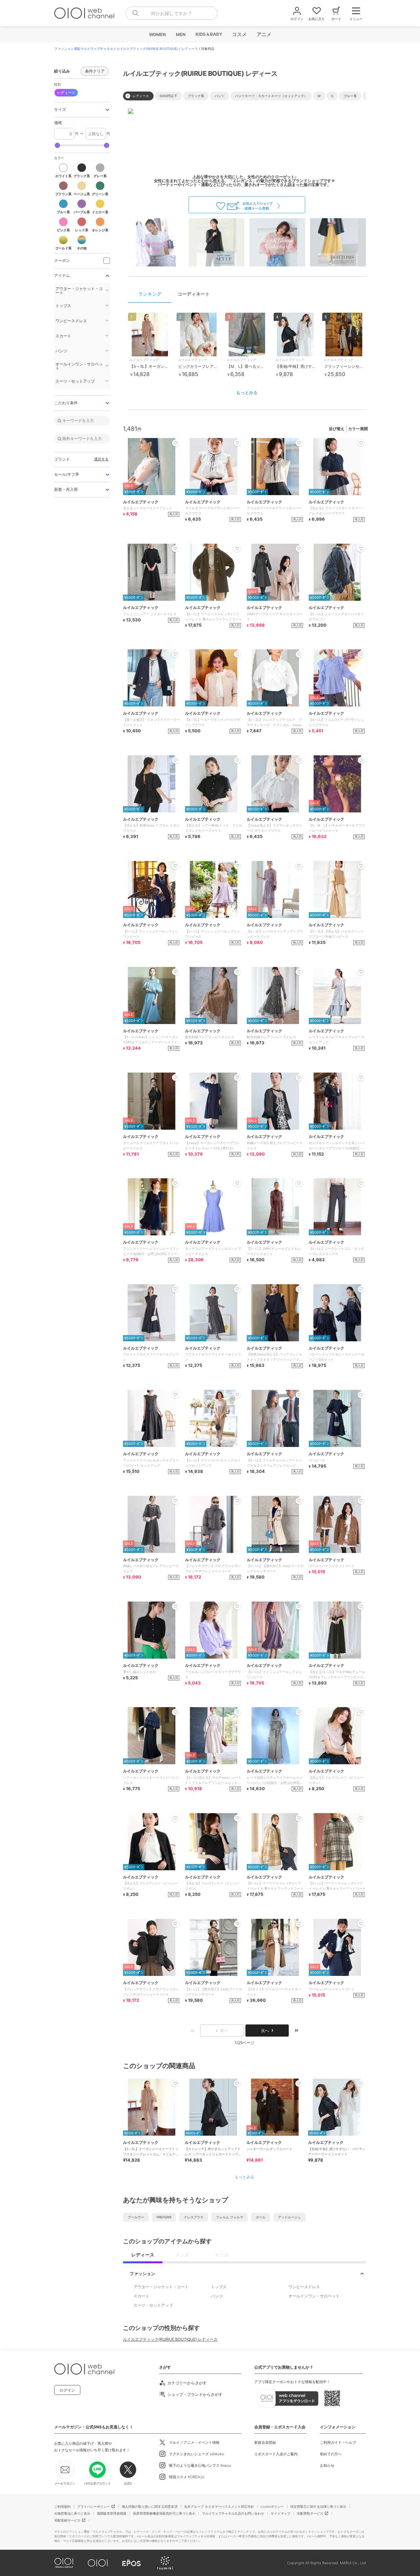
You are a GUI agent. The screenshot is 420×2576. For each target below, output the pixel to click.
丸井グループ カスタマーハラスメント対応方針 (219, 2506)
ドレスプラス (194, 2217)
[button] (82, 110)
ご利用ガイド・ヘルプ (338, 2442)
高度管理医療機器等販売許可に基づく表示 (164, 2513)
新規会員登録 (265, 2442)
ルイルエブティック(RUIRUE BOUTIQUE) (147, 49)
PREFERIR (164, 2217)
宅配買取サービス (310, 2513)
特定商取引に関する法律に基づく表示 (318, 2506)
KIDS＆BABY (209, 34)
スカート (141, 2296)
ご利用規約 (62, 2506)
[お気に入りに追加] (175, 2084)
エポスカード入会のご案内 (276, 2454)
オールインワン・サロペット (314, 2296)
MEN (180, 34)
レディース (190, 49)
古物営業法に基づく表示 (72, 2513)
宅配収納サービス (67, 2520)
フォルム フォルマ (230, 2217)
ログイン (67, 2390)
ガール (261, 2217)
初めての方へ (331, 2454)
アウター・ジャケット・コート (161, 2287)
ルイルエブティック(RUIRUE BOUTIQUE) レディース (170, 2339)
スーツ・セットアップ (153, 2305)
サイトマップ (281, 2513)
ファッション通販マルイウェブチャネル (84, 49)
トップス (219, 2287)
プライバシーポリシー (94, 2506)
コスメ (239, 34)
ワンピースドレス (304, 2287)
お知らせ (327, 2465)
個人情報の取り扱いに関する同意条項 (150, 2506)
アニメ (264, 34)
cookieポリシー (272, 2506)
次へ (265, 2031)
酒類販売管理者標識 (112, 2513)
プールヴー (136, 2217)
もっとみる (247, 392)
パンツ (217, 2296)
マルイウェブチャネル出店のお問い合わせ (233, 2513)
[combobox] (172, 13)
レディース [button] (66, 93)
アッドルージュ (289, 2217)
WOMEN (157, 34)
